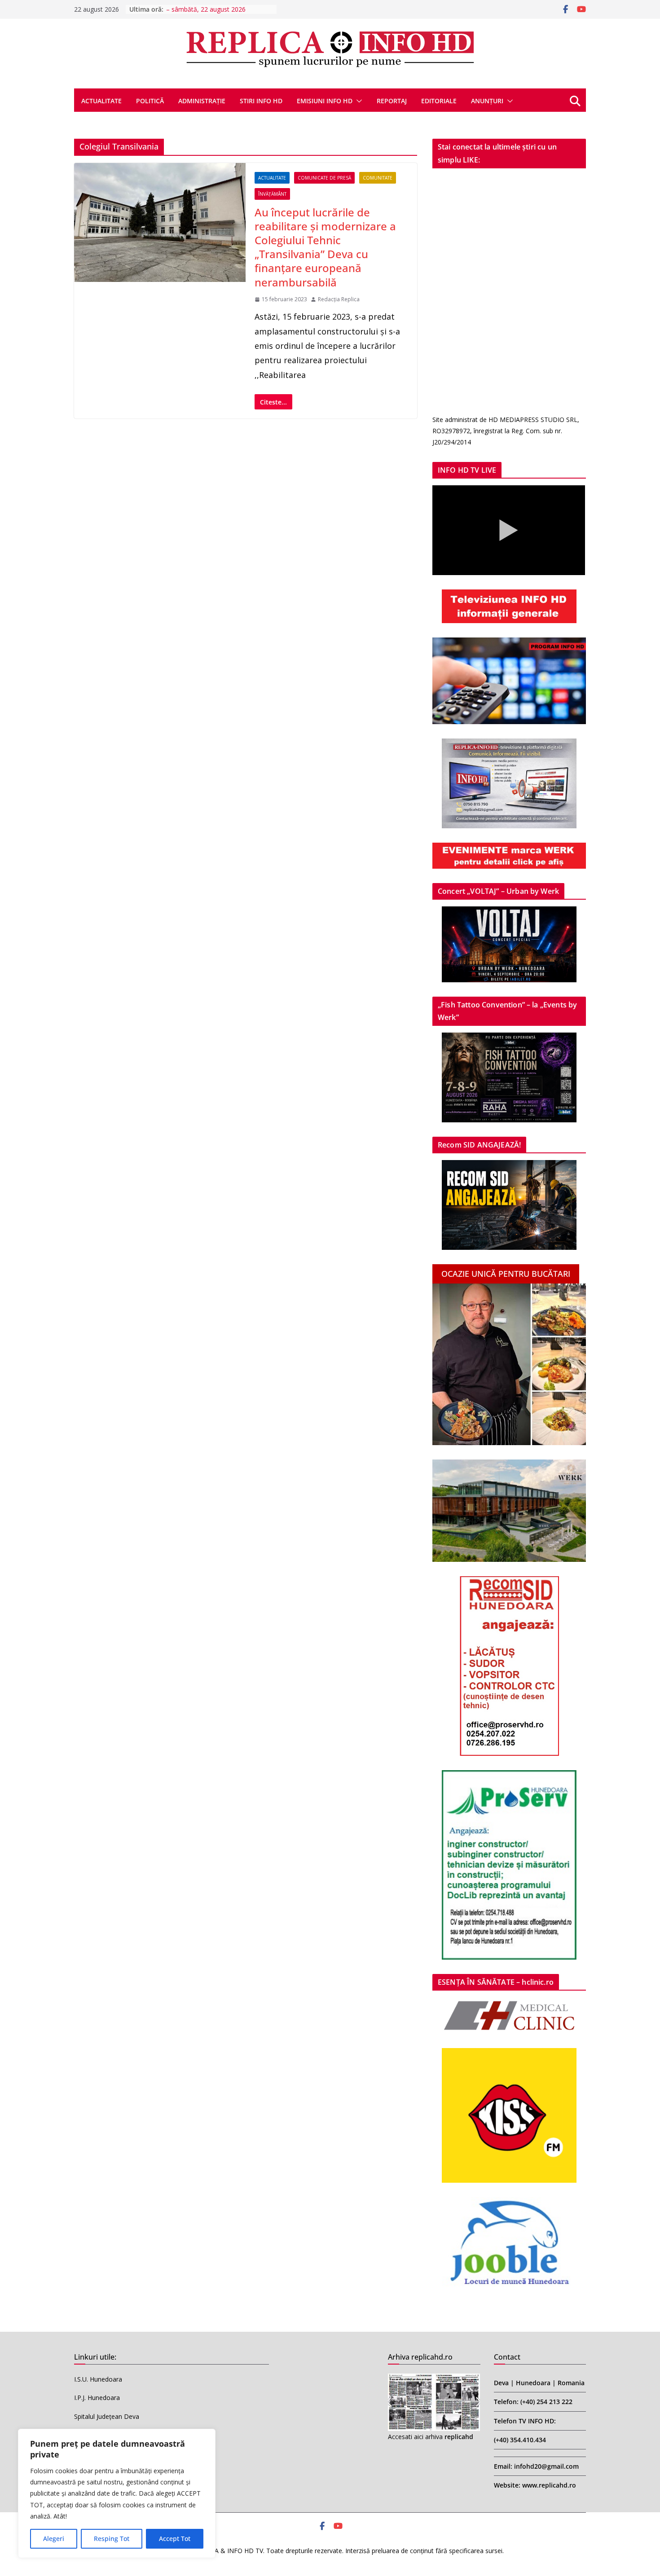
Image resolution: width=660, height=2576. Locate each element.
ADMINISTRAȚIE (202, 101)
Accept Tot (175, 2539)
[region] (117, 2493)
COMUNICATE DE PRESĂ (324, 178)
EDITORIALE (439, 101)
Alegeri (54, 2539)
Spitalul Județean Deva (107, 2416)
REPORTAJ (392, 101)
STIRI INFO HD (261, 101)
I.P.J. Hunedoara (97, 2398)
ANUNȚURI (487, 101)
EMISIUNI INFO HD (325, 101)
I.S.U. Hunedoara (98, 2379)
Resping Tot (112, 2539)
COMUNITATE (378, 178)
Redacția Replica (339, 299)
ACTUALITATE (101, 101)
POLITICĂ (150, 101)
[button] (357, 101)
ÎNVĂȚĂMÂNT (272, 194)
